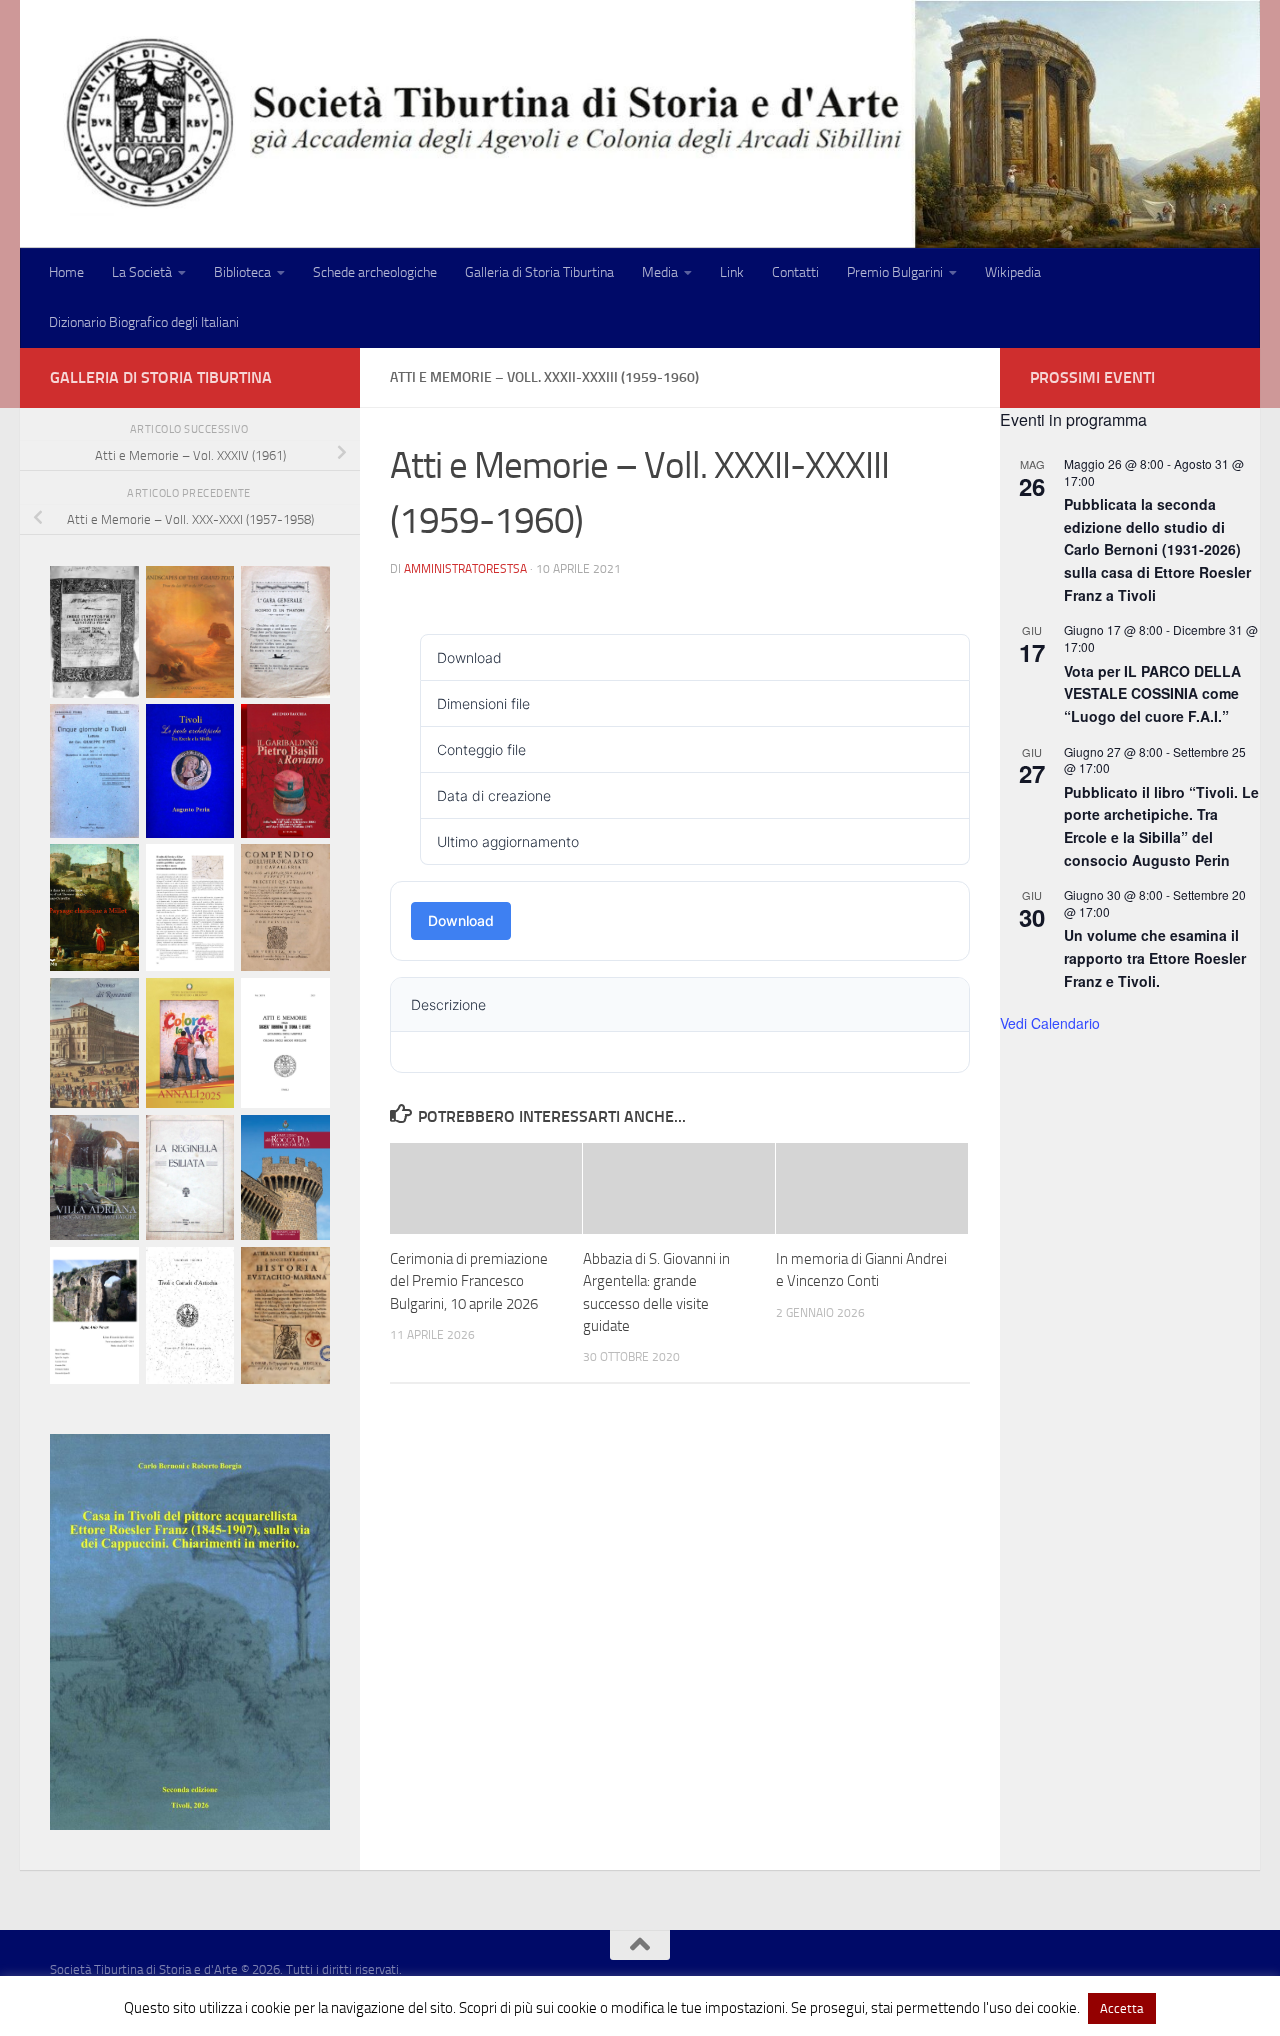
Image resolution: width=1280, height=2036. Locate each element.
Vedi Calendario (1050, 1023)
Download (461, 920)
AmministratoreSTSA (465, 569)
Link (732, 272)
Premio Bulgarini (895, 272)
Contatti (795, 272)
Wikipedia (1013, 272)
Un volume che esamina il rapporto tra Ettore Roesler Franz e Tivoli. (1155, 957)
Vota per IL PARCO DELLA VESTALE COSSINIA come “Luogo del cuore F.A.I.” (1152, 693)
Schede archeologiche (375, 272)
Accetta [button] (1122, 2008)
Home (66, 272)
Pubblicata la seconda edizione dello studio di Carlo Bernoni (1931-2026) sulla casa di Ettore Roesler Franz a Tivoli (1157, 549)
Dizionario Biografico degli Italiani (144, 322)
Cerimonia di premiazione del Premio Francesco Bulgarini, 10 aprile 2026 (469, 1281)
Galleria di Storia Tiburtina (539, 272)
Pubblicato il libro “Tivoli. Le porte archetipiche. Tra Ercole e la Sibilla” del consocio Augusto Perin (1161, 826)
